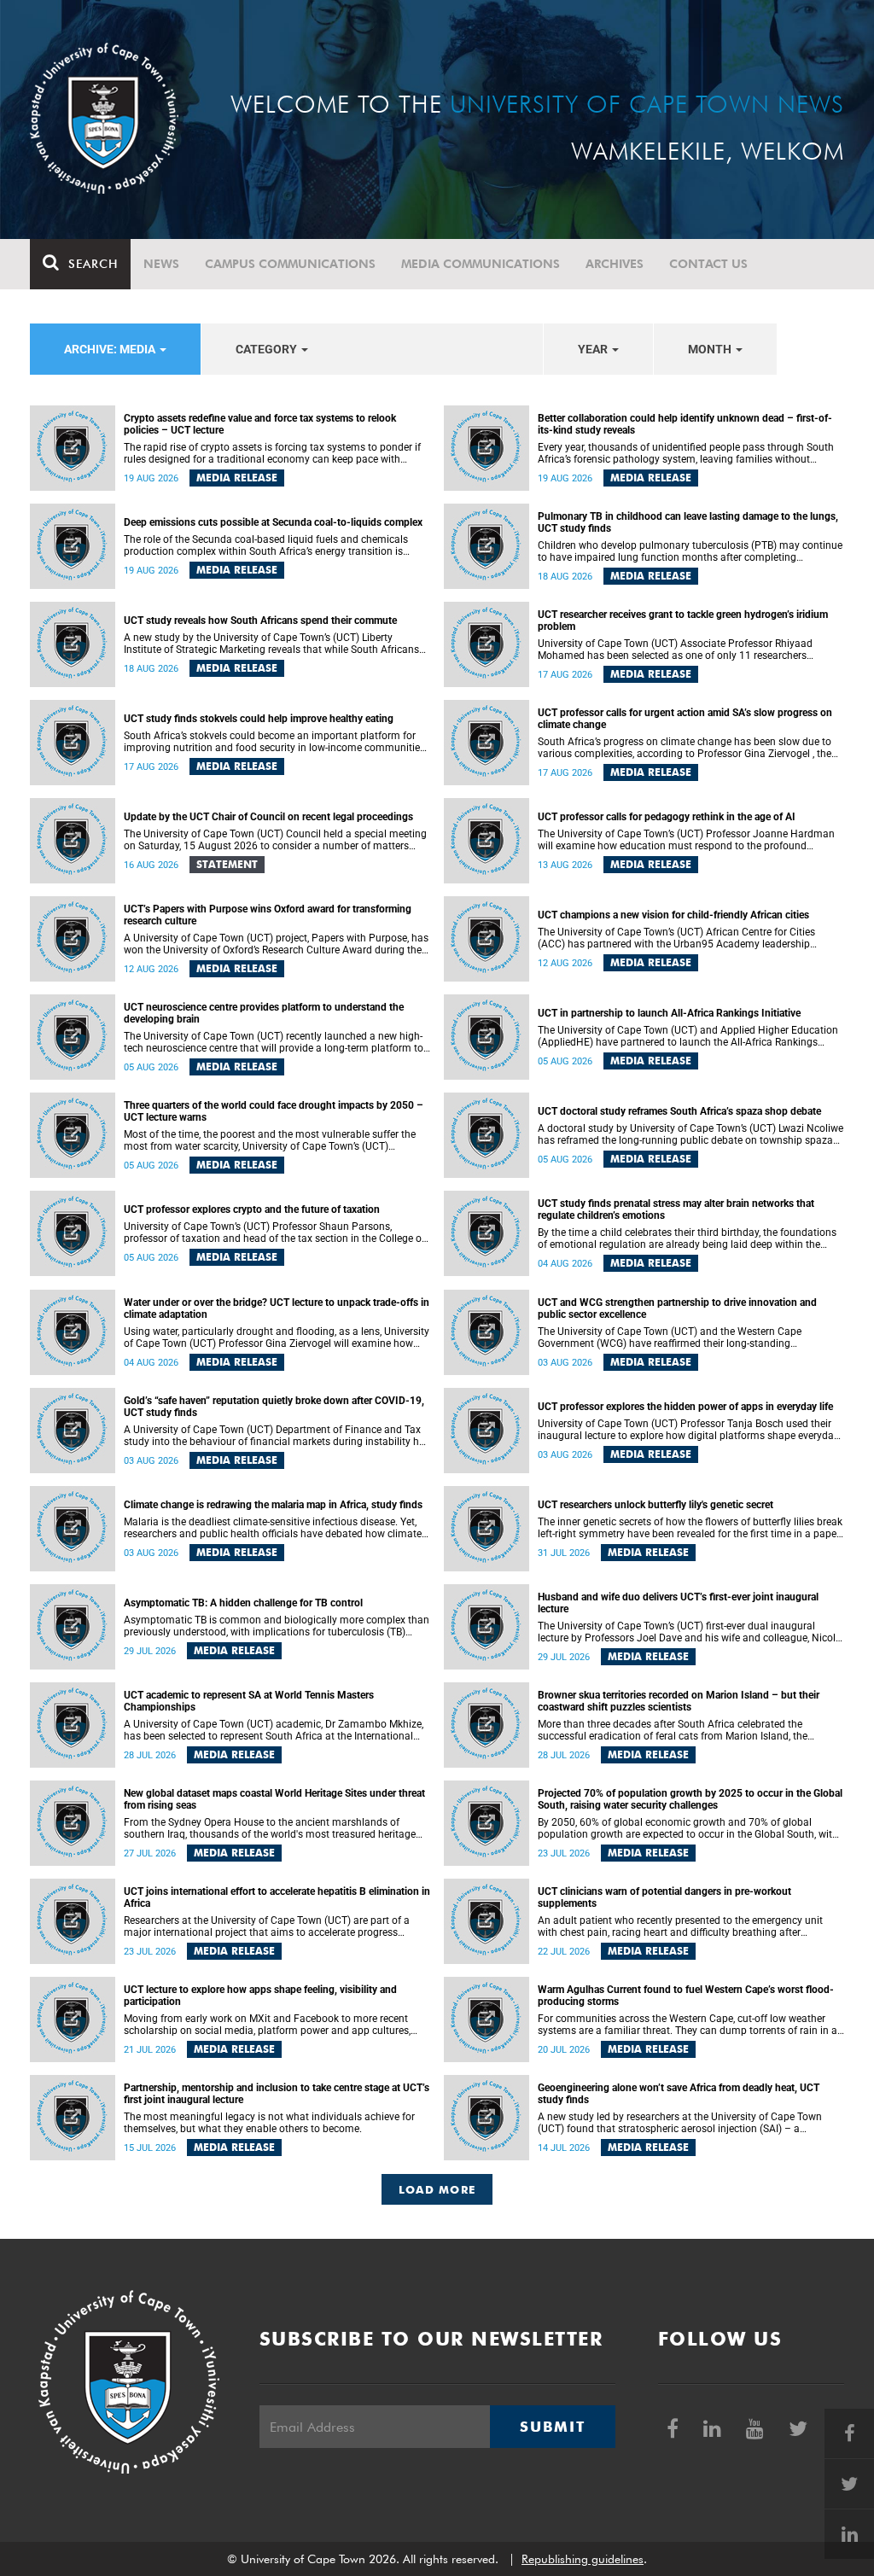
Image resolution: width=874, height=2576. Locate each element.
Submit (552, 2427)
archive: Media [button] (111, 349)
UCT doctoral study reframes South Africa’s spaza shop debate (679, 1111)
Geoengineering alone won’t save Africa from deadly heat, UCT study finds (679, 2094)
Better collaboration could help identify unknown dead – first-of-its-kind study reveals (685, 424)
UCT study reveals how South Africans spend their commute (260, 621)
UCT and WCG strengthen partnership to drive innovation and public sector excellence (677, 1308)
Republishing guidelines (583, 2559)
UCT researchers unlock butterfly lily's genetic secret (655, 1505)
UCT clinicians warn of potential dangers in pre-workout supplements (664, 1897)
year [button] (594, 349)
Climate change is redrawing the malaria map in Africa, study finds (273, 1505)
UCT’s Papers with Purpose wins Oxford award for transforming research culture (268, 915)
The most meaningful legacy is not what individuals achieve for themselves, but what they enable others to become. (269, 2123)
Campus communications (290, 264)
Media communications (481, 264)
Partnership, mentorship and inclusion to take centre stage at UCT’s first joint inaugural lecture (277, 2094)
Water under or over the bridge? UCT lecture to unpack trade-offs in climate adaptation (277, 1308)
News (161, 264)
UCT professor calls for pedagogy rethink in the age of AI (667, 817)
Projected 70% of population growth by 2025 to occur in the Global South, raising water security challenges (690, 1799)
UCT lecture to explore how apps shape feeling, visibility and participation (260, 1996)
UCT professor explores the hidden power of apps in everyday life (685, 1407)
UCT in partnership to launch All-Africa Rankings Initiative (669, 1013)
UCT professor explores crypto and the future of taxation (252, 1209)
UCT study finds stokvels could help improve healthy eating (259, 719)
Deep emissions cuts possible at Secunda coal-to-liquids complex (273, 522)
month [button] (711, 349)
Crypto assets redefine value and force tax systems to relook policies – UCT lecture (260, 424)
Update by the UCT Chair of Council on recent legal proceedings (268, 817)
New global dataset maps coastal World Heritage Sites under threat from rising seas (274, 1799)
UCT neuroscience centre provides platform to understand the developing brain (264, 1013)
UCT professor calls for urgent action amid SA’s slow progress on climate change (685, 719)
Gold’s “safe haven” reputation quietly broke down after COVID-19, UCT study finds (274, 1407)
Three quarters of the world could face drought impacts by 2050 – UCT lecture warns (274, 1111)
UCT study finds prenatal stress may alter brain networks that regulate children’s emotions (676, 1209)
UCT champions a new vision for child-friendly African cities (673, 915)
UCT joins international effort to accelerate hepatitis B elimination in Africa (277, 1897)
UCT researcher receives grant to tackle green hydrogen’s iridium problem (683, 621)
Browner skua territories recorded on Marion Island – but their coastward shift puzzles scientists (679, 1701)
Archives (615, 264)
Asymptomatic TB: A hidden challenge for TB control (243, 1603)
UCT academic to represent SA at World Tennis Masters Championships (249, 1701)
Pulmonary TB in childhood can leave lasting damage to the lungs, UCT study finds (688, 522)
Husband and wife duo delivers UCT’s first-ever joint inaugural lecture (678, 1603)
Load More (437, 2189)
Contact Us (708, 264)
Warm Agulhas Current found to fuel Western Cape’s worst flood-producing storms (686, 1996)
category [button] (268, 349)
